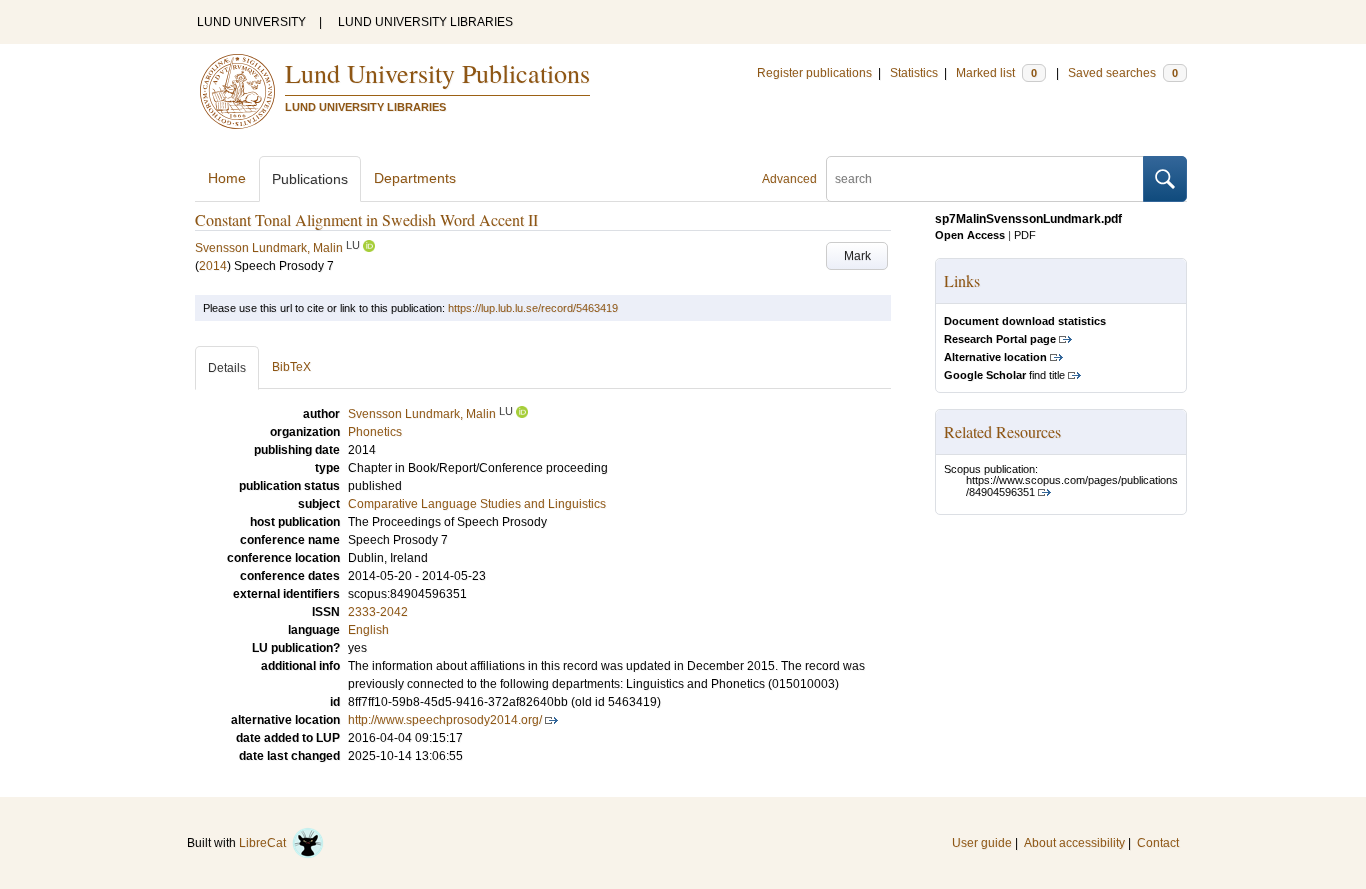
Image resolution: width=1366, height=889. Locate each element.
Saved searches (1123, 73)
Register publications (814, 73)
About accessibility (1074, 843)
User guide (982, 843)
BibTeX (291, 367)
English (368, 630)
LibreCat (265, 843)
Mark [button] (857, 256)
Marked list (996, 73)
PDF (1025, 235)
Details (227, 368)
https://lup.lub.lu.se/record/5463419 (533, 308)
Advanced (789, 179)
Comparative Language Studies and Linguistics (477, 504)
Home (227, 178)
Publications (310, 179)
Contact (1158, 843)
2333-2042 (378, 612)
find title (1004, 375)
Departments (415, 178)
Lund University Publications (437, 73)
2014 (213, 266)
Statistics (914, 73)
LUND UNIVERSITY (251, 22)
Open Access (970, 235)
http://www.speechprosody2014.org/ (445, 720)
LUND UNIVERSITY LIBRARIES (425, 22)
